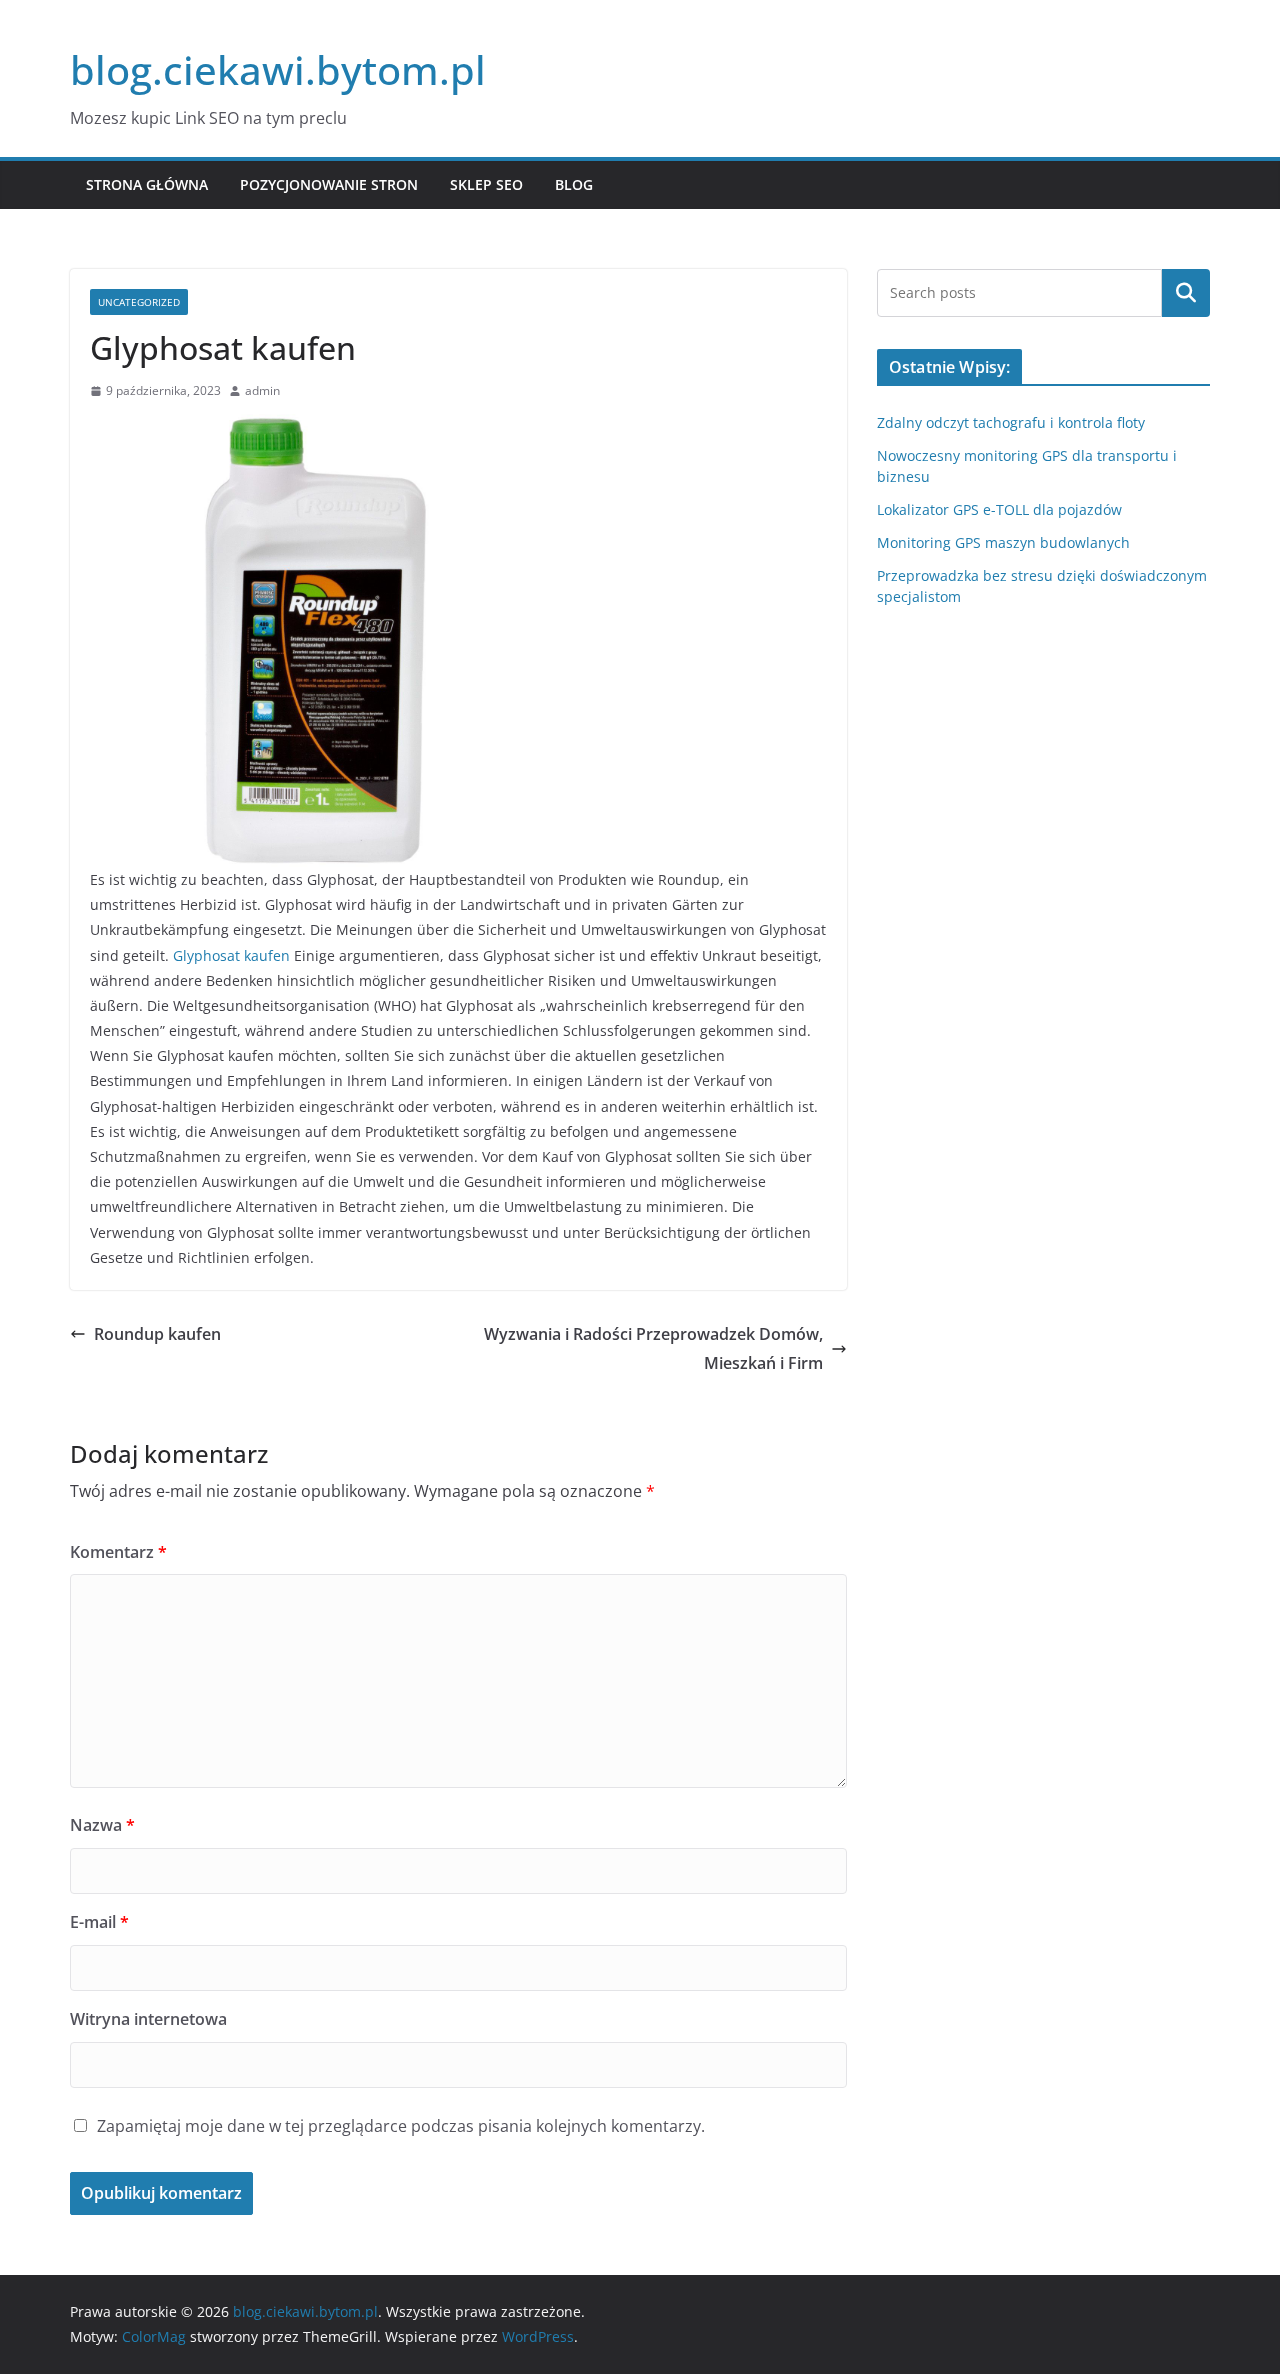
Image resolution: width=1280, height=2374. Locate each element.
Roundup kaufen (157, 1334)
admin (262, 390)
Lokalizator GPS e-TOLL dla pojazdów (999, 509)
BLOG (574, 184)
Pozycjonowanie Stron (329, 184)
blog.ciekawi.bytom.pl (278, 69)
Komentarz (118, 1552)
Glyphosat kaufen (231, 955)
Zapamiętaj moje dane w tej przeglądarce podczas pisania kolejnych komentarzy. (401, 2126)
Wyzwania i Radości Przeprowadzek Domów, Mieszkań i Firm (653, 1348)
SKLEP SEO (486, 184)
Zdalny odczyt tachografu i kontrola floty (1011, 422)
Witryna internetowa (148, 2019)
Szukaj (1186, 293)
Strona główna (147, 184)
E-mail (99, 1922)
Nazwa (102, 1825)
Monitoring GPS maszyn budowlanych (1003, 542)
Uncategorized (139, 302)
